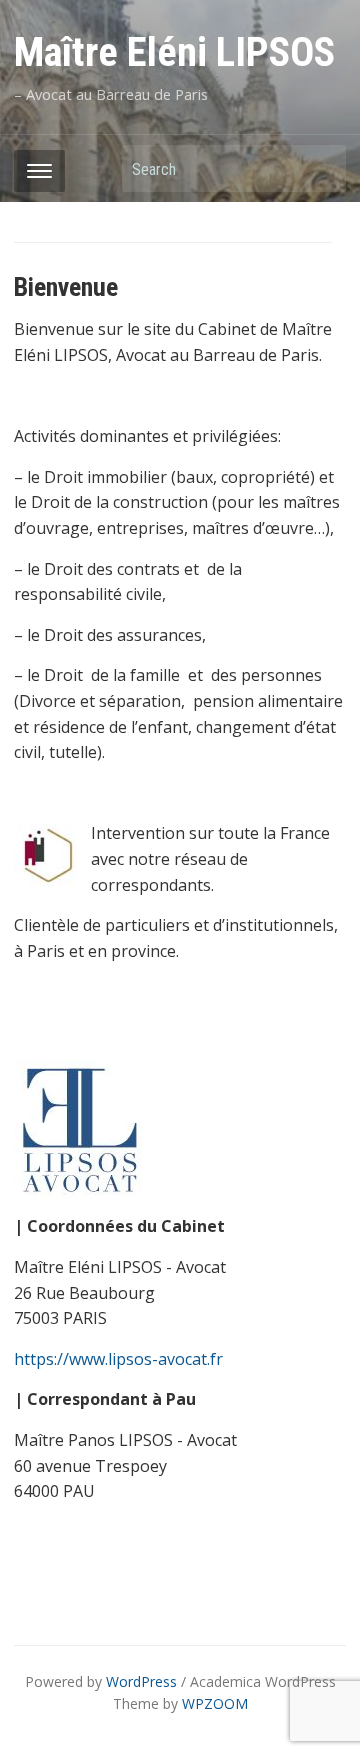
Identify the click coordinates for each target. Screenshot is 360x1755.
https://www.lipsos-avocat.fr (118, 1359)
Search (321, 168)
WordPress (141, 1681)
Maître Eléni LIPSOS (174, 52)
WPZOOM (215, 1703)
